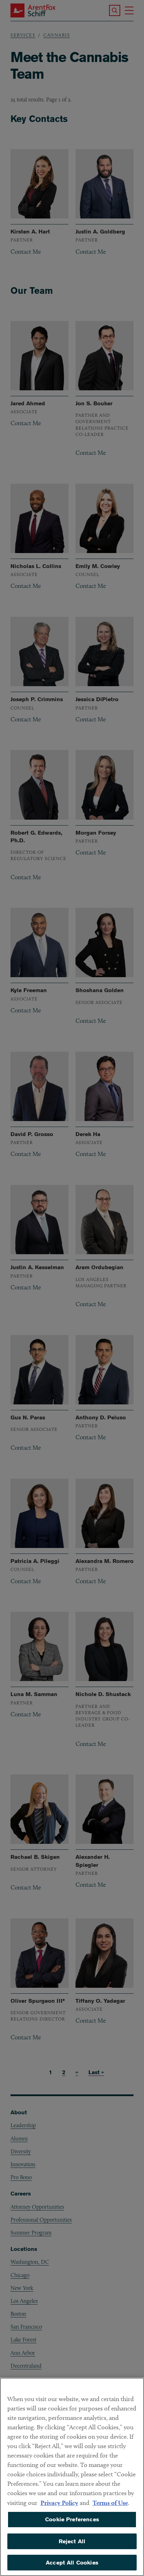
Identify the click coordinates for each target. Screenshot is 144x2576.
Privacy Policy (59, 2503)
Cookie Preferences (72, 2519)
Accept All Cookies (72, 2563)
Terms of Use (110, 2503)
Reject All (72, 2541)
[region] (72, 2477)
